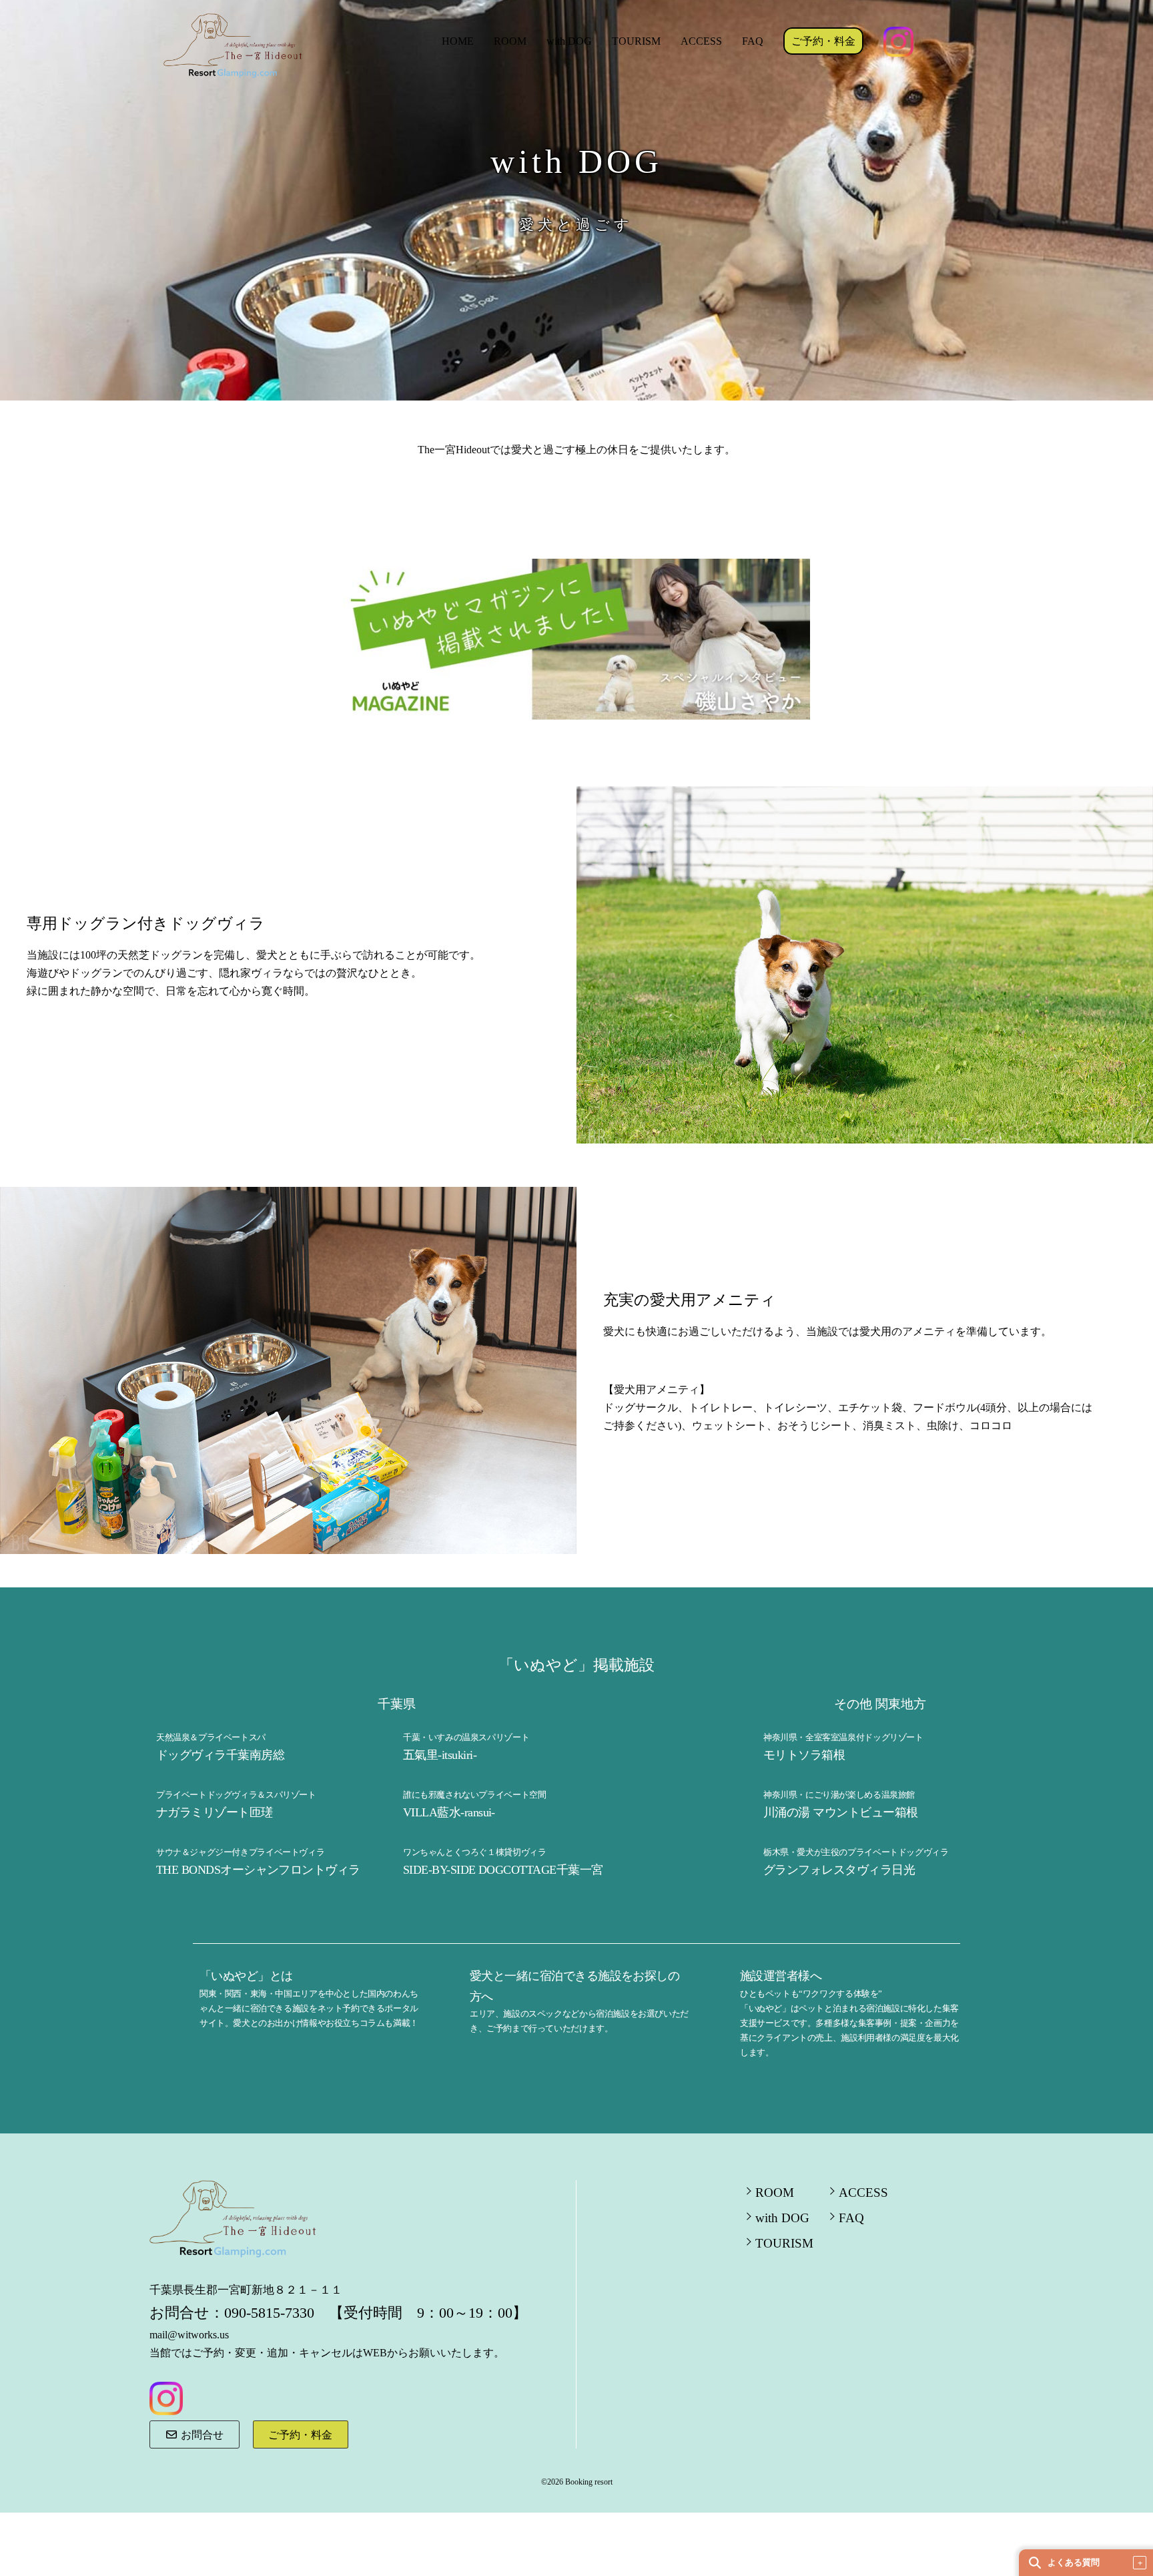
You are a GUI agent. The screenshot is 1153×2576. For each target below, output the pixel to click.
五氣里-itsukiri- (440, 1755)
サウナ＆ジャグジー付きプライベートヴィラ (240, 1852)
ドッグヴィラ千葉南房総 (220, 1755)
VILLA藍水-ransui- (449, 1812)
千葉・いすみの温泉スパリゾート (466, 1737)
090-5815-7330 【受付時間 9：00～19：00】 (376, 2313)
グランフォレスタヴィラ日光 (839, 1870)
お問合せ (201, 2435)
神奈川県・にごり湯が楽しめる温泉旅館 (839, 1795)
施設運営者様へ (781, 1976)
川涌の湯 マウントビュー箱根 (840, 1812)
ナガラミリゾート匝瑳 (215, 1812)
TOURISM (636, 41)
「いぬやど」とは (246, 1976)
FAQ (753, 41)
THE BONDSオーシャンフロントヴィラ (258, 1870)
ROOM (510, 41)
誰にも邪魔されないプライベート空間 (474, 1795)
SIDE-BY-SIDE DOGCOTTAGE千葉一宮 (503, 1870)
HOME (458, 41)
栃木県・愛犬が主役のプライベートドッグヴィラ (856, 1852)
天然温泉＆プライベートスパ (211, 1737)
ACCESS (701, 41)
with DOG (569, 41)
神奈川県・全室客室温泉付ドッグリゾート (843, 1737)
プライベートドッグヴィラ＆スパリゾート (236, 1795)
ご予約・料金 (823, 41)
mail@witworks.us (189, 2335)
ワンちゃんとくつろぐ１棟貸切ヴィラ (474, 1852)
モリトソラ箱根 (804, 1755)
